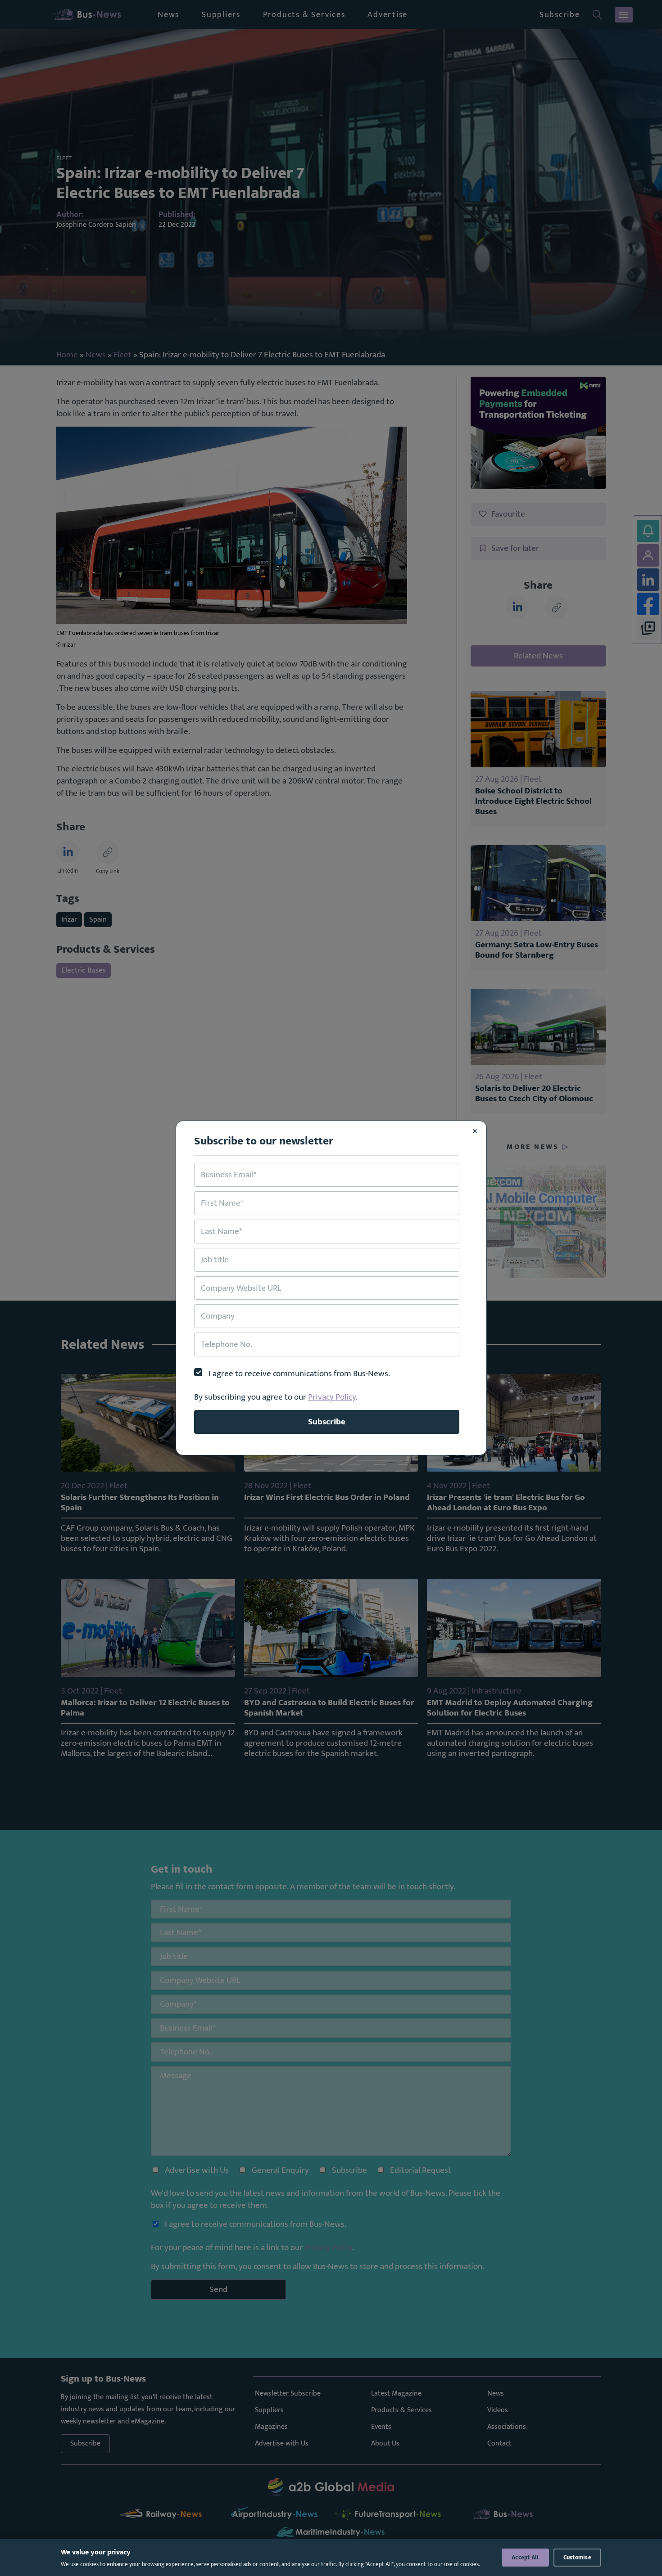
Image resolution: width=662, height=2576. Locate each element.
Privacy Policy (332, 1397)
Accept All (525, 2558)
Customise (577, 2558)
